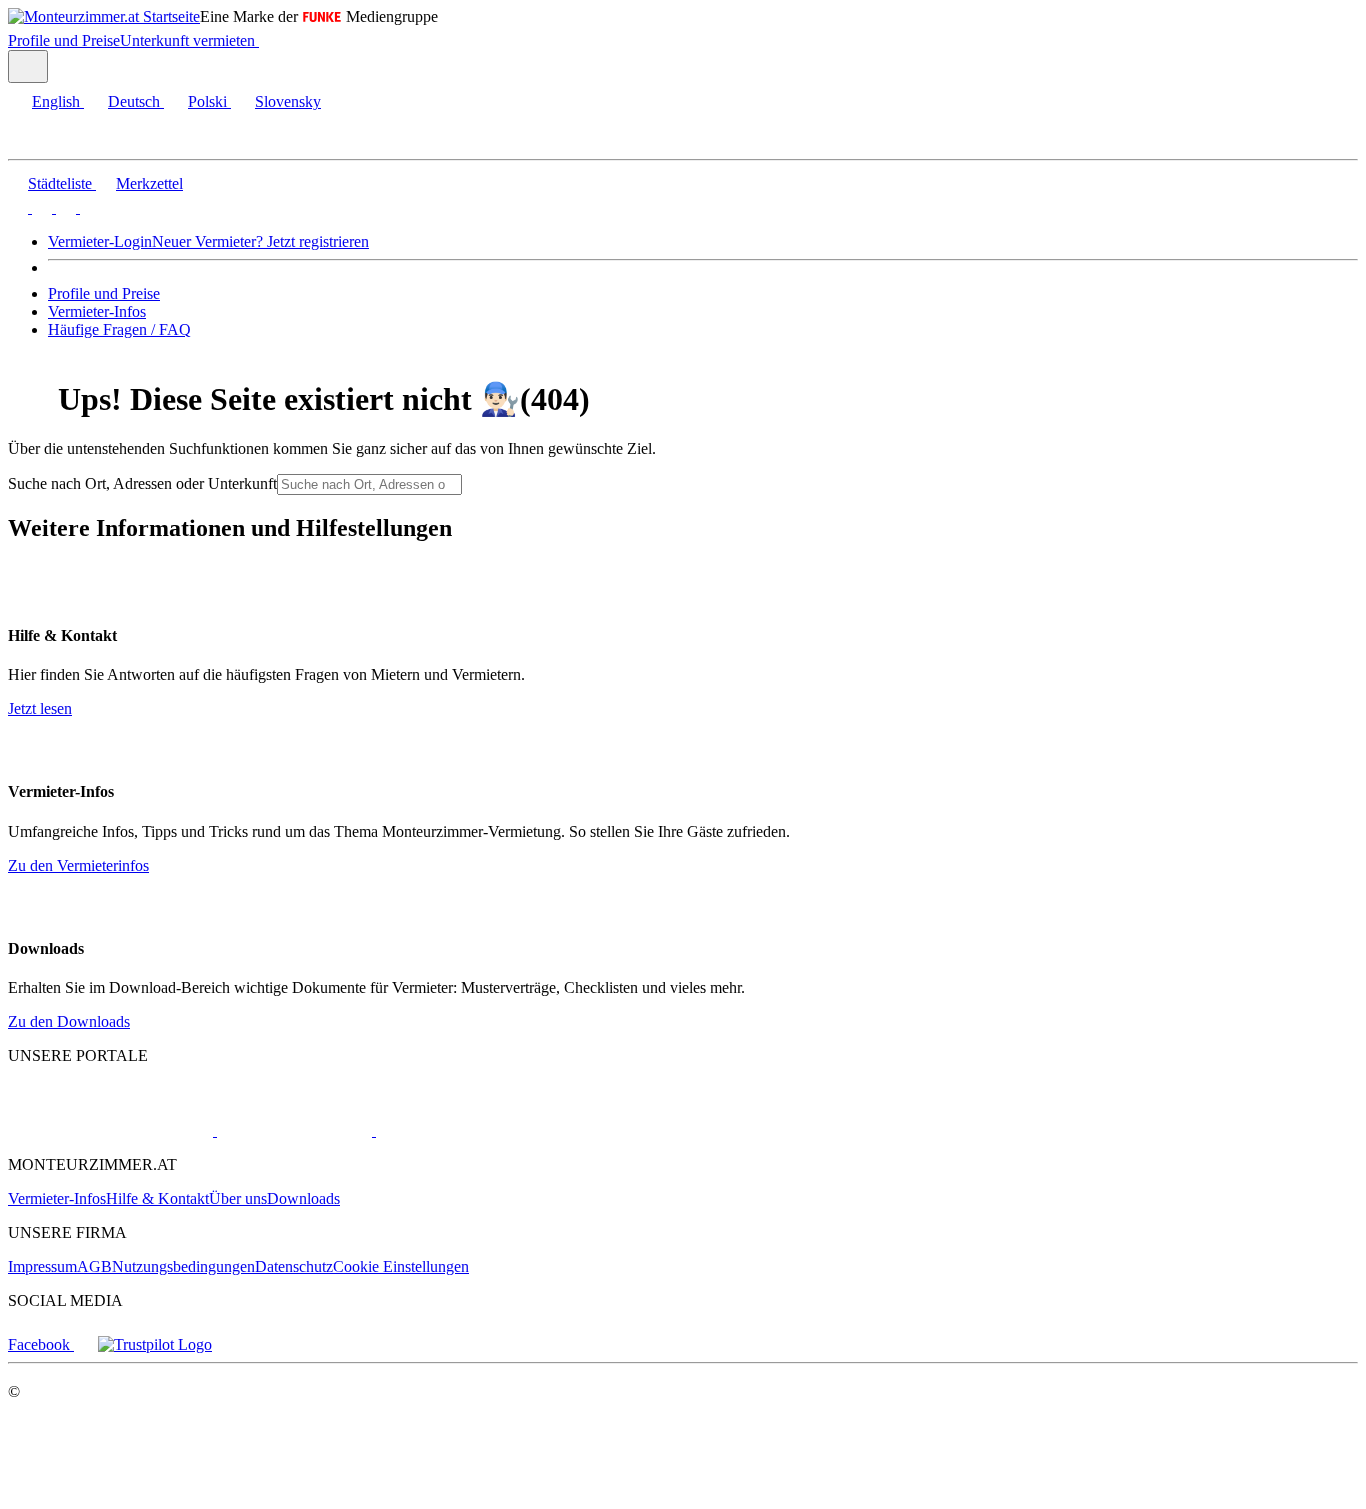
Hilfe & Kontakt (157, 1198)
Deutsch (134, 101)
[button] (35, 141)
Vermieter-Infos (97, 311)
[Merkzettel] (267, 40)
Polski (207, 101)
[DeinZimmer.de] (479, 1130)
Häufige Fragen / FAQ (119, 329)
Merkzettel (149, 183)
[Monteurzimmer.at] (110, 1130)
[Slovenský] (88, 207)
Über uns (238, 1198)
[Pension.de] (292, 1130)
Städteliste (60, 183)
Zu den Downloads (69, 1021)
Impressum (42, 1266)
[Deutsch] (40, 207)
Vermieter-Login (100, 241)
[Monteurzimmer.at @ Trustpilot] (155, 1344)
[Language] (28, 66)
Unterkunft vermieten (187, 40)
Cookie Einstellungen (401, 1266)
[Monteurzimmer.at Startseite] (104, 16)
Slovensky (288, 101)
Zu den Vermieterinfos (78, 865)
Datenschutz (294, 1266)
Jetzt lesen (40, 708)
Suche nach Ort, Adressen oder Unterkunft (142, 483)
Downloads (303, 1198)
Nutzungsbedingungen (183, 1266)
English (56, 101)
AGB (94, 1266)
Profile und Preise (64, 40)
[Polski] (64, 207)
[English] (18, 207)
